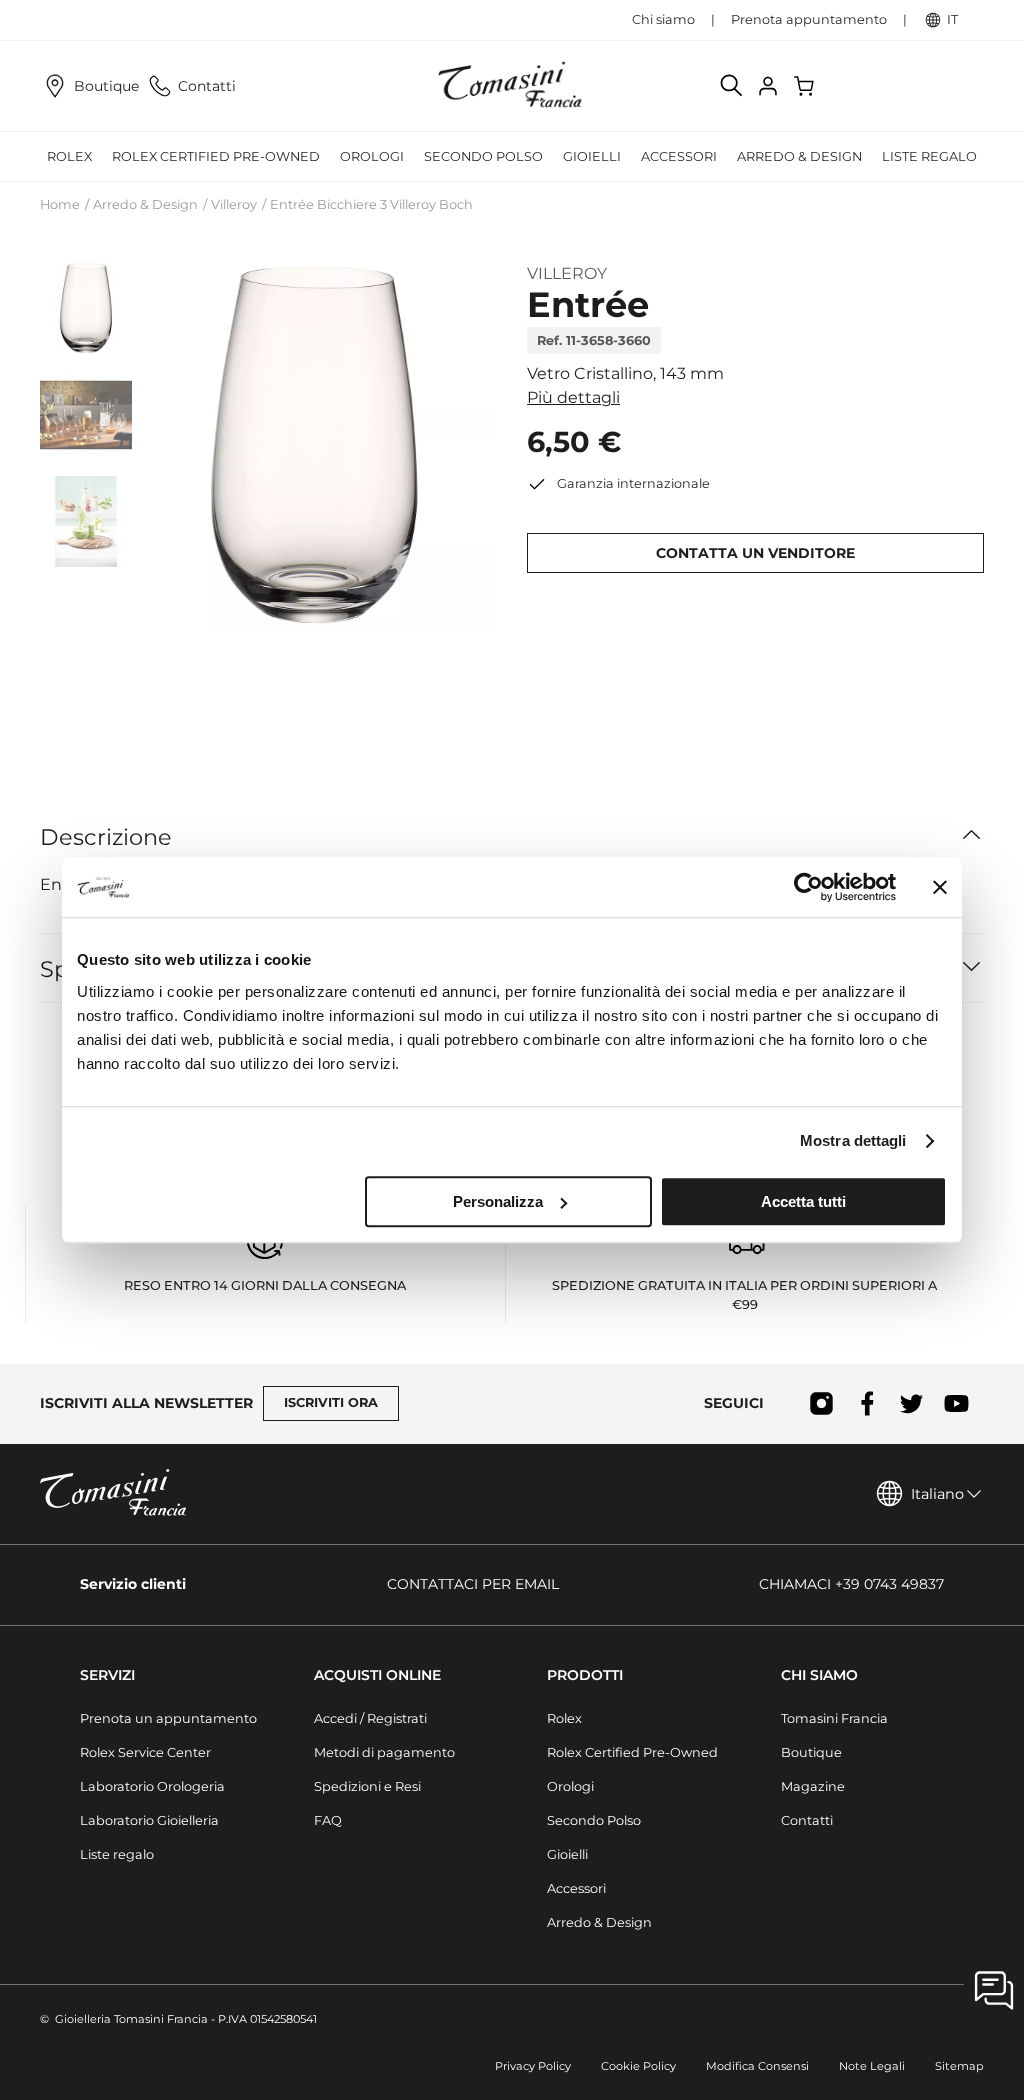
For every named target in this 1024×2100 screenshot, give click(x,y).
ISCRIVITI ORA (331, 1402)
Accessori (576, 1888)
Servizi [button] (107, 1675)
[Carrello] (806, 86)
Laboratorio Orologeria (152, 1786)
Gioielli (567, 1854)
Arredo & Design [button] (799, 156)
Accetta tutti (803, 1201)
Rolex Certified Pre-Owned (216, 156)
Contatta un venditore (755, 553)
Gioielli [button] (592, 156)
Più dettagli (573, 397)
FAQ (328, 1820)
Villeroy (234, 204)
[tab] (86, 308)
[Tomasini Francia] (512, 86)
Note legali (872, 2066)
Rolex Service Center (145, 1752)
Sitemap (959, 2066)
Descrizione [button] (106, 837)
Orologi (570, 1786)
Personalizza (498, 1201)
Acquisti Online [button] (377, 1675)
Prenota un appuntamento (168, 1718)
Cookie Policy (638, 2066)
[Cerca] (732, 86)
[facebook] (866, 1404)
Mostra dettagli (853, 1140)
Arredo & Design (145, 204)
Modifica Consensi (757, 2066)
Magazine (813, 1786)
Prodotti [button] (585, 1675)
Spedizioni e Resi (367, 1786)
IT (952, 19)
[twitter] (911, 1404)
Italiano (937, 1494)
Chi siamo (663, 19)
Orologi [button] (372, 156)
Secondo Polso (483, 156)
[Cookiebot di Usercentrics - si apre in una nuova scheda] (808, 887)
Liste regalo (929, 156)
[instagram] (821, 1404)
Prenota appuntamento (809, 19)
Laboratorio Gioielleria (149, 1820)
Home (60, 204)
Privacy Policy (533, 2066)
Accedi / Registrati (370, 1718)
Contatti (207, 86)
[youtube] (956, 1404)
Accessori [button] (679, 156)
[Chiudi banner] (940, 887)
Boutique (106, 86)
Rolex (564, 1718)
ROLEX (69, 156)
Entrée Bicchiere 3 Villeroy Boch (371, 204)
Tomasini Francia (834, 1718)
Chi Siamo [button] (819, 1675)
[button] (314, 443)
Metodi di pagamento (384, 1752)
